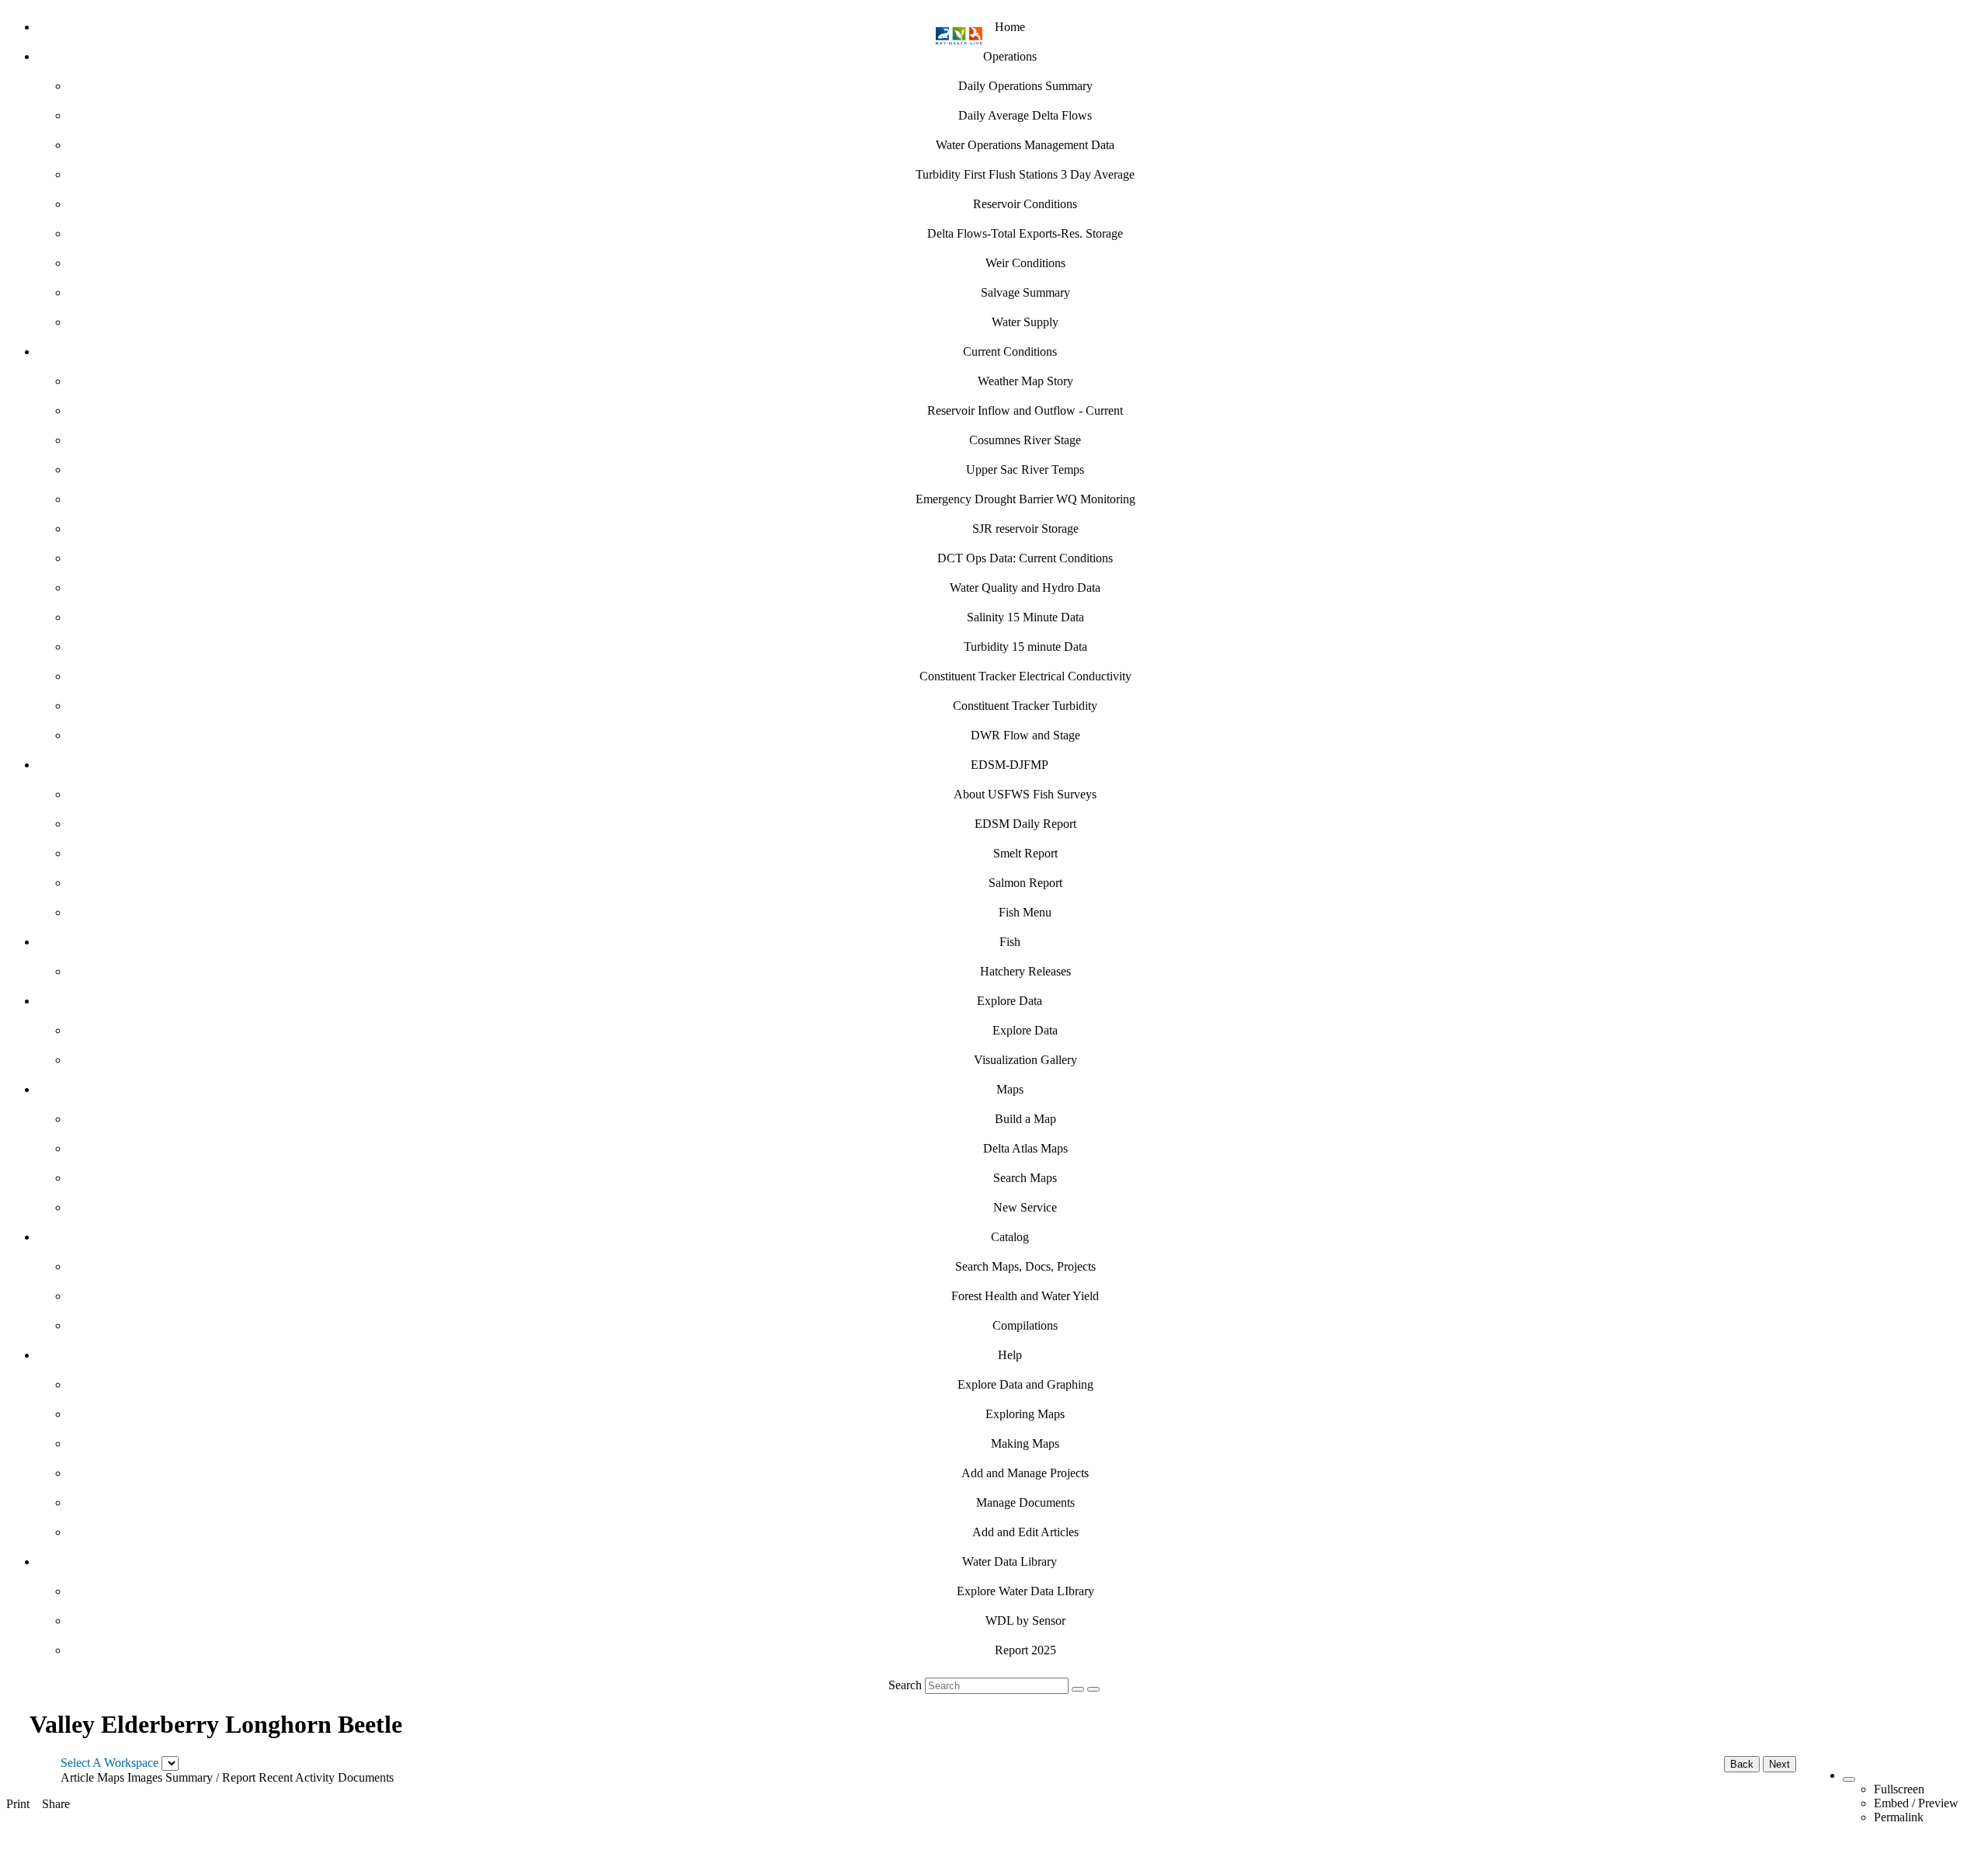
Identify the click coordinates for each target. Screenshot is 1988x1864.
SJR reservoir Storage (1025, 529)
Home (1010, 27)
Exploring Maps (1025, 1414)
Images (145, 1777)
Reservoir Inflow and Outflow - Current (1025, 410)
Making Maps (1025, 1443)
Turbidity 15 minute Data (1025, 647)
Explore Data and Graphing (1025, 1384)
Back (1742, 1764)
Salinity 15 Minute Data (1025, 617)
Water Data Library (1010, 1561)
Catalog (1010, 1237)
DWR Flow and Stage (1025, 735)
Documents (366, 1777)
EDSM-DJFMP (1010, 765)
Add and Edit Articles (1025, 1532)
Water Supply (1025, 322)
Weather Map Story (1025, 381)
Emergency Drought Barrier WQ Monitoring (1025, 499)
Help (1010, 1355)
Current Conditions (1010, 351)
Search (905, 1685)
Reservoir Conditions (1025, 204)
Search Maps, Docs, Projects (1025, 1266)
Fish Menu (1025, 912)
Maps (1010, 1089)
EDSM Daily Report (1025, 824)
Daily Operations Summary (1025, 86)
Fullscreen (1899, 1789)
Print (18, 1804)
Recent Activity (297, 1777)
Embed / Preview (1916, 1803)
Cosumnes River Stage (1025, 440)
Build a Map (1025, 1119)
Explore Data (1010, 1001)
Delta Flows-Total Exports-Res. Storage (1025, 233)
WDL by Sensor (1025, 1621)
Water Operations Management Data (1025, 145)
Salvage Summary (1025, 292)
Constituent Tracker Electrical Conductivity (1025, 676)
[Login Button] (1093, 1689)
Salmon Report (1025, 883)
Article (77, 1777)
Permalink (1899, 1817)
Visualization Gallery (1025, 1060)
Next (1779, 1764)
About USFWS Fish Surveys (1025, 794)
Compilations (1025, 1325)
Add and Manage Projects (1025, 1473)
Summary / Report (210, 1777)
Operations (1010, 56)
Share (56, 1804)
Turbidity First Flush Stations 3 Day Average (1025, 174)
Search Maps (1025, 1178)
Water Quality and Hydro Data (1025, 588)
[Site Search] (1078, 1689)
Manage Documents (1025, 1502)
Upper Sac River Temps (1025, 469)
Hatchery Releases (1025, 971)
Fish (1010, 942)
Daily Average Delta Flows (1025, 115)
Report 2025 (1025, 1650)
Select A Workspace (109, 1763)
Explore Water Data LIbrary (1025, 1591)
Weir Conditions (1025, 263)
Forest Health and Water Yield (1025, 1296)
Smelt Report (1025, 853)
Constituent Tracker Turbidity (1025, 706)
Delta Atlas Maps (1025, 1148)
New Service (1025, 1207)
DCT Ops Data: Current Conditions (1025, 558)
